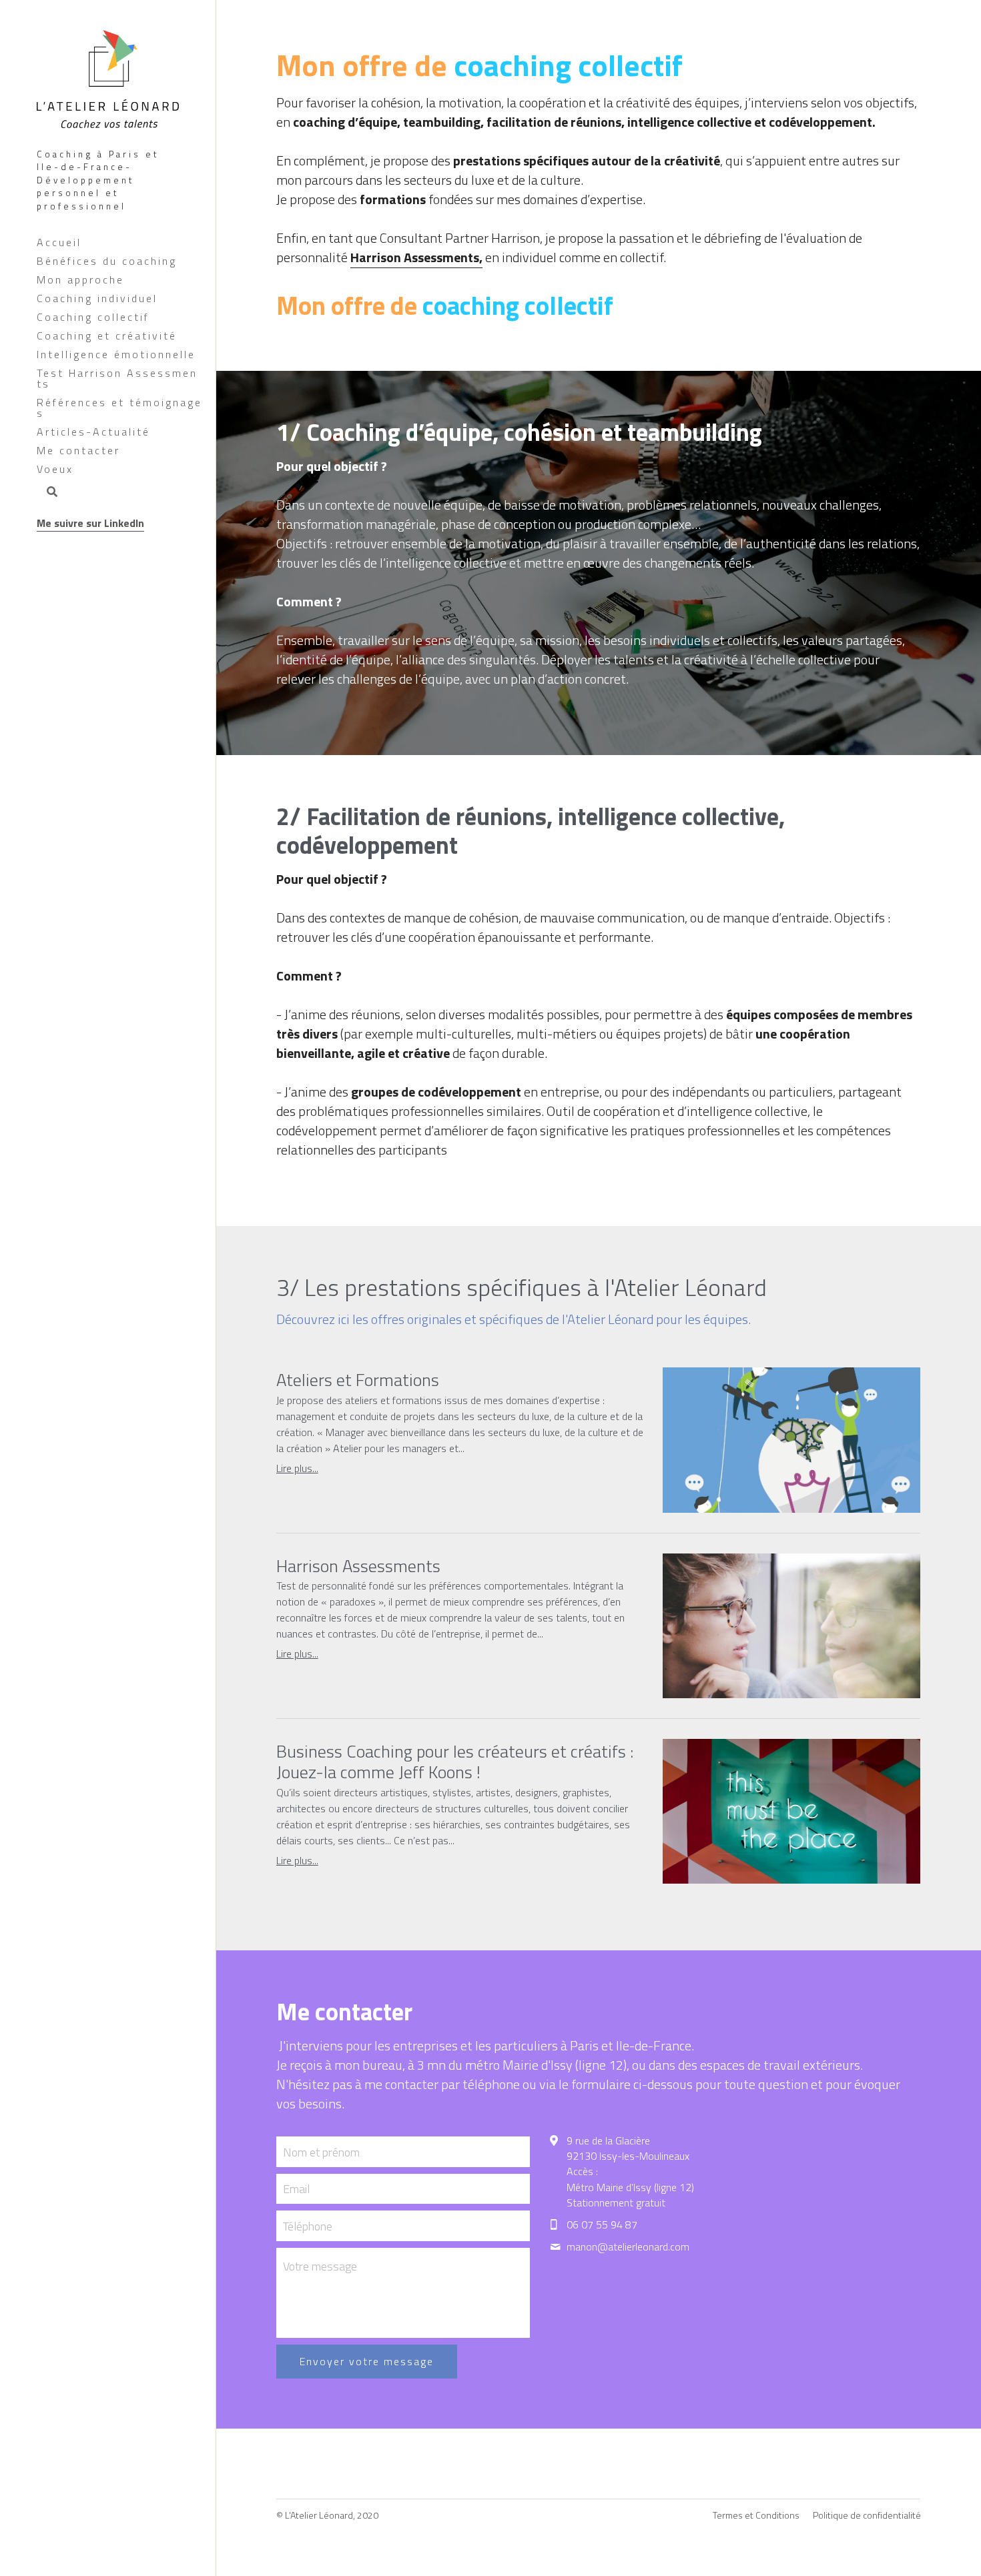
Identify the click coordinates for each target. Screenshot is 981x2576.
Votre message (320, 2267)
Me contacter (78, 450)
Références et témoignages (119, 408)
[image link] (108, 77)
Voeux (55, 469)
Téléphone (308, 2225)
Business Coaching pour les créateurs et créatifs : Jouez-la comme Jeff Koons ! (455, 1761)
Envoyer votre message (367, 2361)
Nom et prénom (321, 2151)
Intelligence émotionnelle (116, 354)
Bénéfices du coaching (107, 261)
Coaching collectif (93, 317)
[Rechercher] (47, 493)
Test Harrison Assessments (117, 378)
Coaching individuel (97, 298)
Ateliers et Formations (358, 1380)
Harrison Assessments (358, 1565)
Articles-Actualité (93, 432)
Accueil (59, 242)
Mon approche (80, 279)
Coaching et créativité (107, 336)
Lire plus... (297, 1468)
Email (296, 2189)
